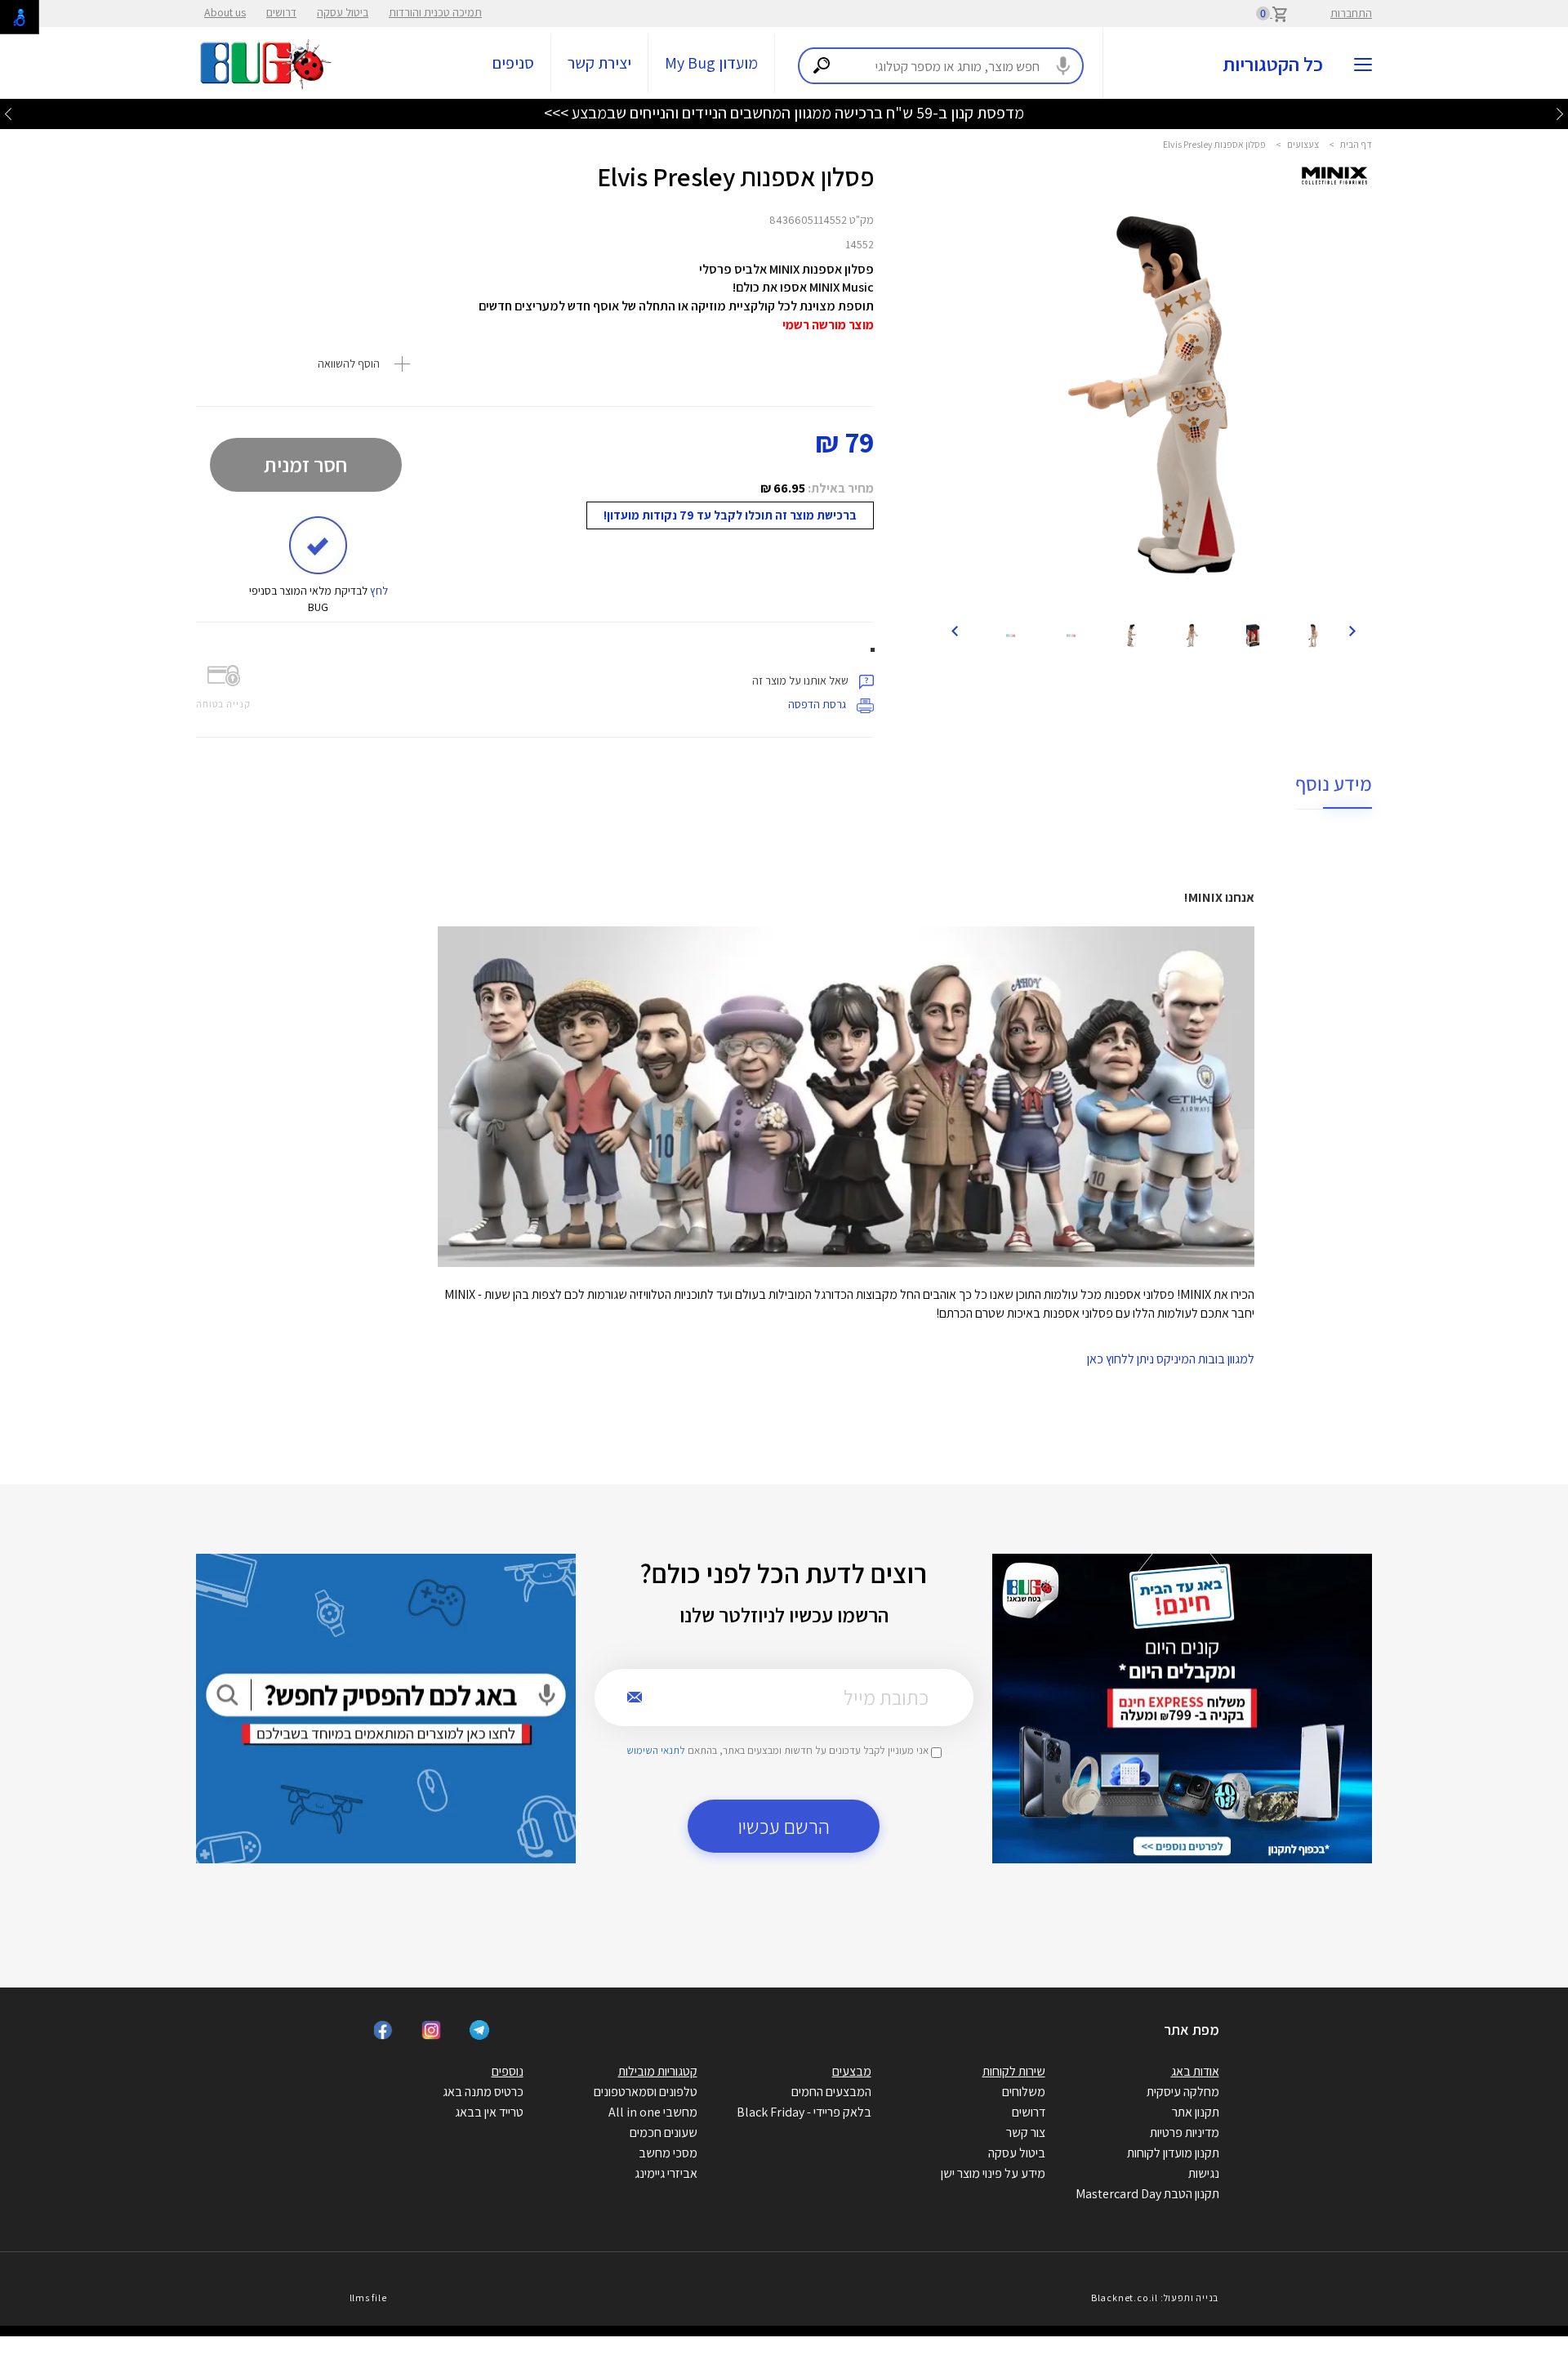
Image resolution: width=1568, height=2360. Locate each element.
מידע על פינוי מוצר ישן (993, 2173)
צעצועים (1303, 144)
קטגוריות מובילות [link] (658, 2071)
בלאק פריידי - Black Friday (804, 2112)
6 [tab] (1178, 591)
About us (225, 12)
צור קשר (1026, 2132)
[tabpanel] (1154, 397)
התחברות (1351, 13)
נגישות (1204, 2173)
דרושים (281, 12)
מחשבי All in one (653, 2112)
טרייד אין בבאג (489, 2112)
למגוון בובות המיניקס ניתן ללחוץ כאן (1171, 1359)
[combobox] (941, 66)
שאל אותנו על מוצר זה (802, 680)
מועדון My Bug (711, 63)
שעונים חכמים (664, 2132)
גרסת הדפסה (818, 704)
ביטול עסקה (343, 12)
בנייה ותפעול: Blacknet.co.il (1155, 2298)
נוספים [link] (508, 2071)
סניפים (513, 63)
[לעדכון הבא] (8, 113)
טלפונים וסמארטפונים (646, 2092)
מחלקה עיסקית (1183, 2092)
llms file (368, 2298)
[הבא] (955, 630)
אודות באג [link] (1195, 2071)
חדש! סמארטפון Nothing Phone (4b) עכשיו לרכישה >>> (784, 113)
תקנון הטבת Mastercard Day (1147, 2194)
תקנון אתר (1196, 2112)
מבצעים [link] (852, 2071)
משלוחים (1024, 2092)
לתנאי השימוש (656, 1750)
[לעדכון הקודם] (1560, 113)
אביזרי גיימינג (666, 2173)
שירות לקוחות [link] (1014, 2071)
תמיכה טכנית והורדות (435, 12)
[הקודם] (1352, 630)
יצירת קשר (599, 63)
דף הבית (1356, 144)
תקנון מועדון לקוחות (1173, 2153)
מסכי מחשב (668, 2153)
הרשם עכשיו (784, 1826)
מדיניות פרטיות (1185, 2132)
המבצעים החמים (831, 2092)
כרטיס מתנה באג (483, 2092)
